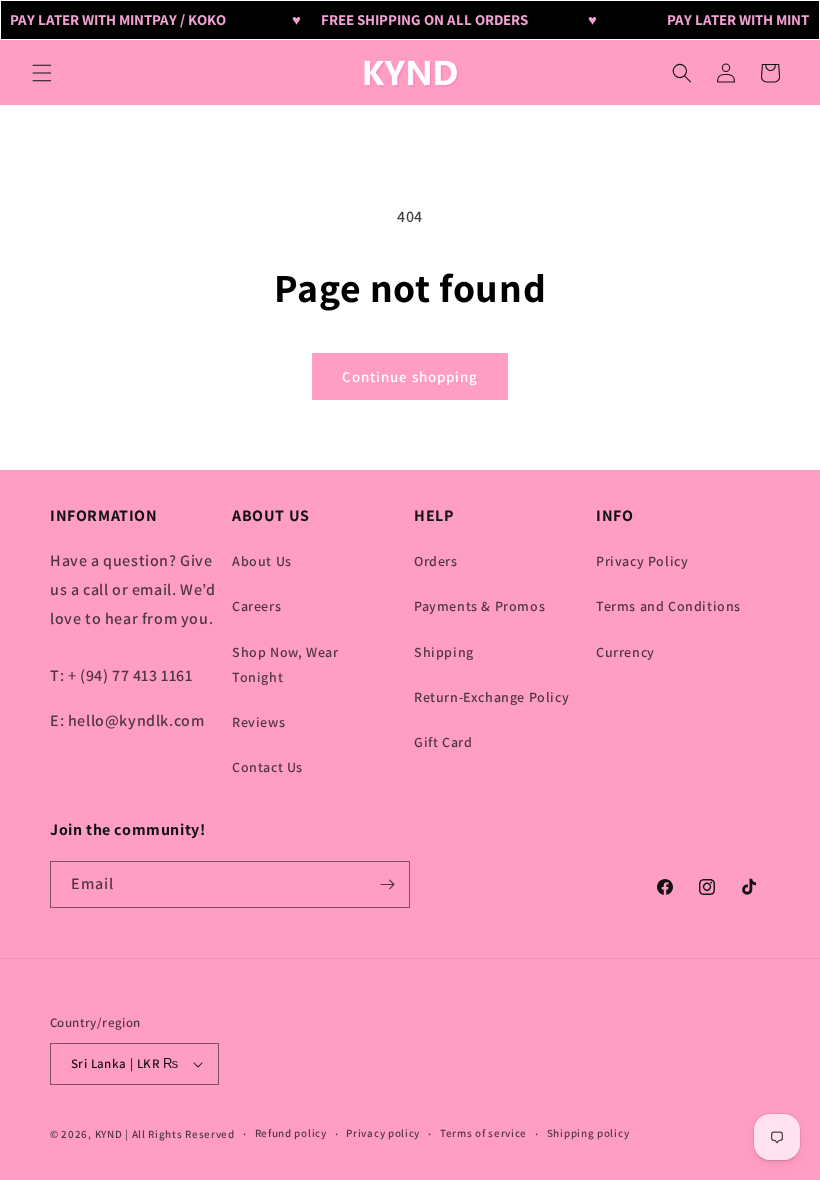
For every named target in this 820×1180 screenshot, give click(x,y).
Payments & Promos (479, 606)
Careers (256, 606)
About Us (262, 561)
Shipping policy (588, 1133)
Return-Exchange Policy (491, 697)
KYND (110, 1134)
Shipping (444, 652)
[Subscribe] (387, 884)
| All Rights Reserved (180, 1134)
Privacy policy (383, 1133)
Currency (625, 652)
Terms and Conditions (668, 606)
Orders (436, 561)
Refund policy (291, 1133)
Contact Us (267, 767)
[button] (42, 73)
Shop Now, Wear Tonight (285, 664)
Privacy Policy (642, 561)
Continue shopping (410, 376)
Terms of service (483, 1133)
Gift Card (443, 742)
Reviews (258, 722)
